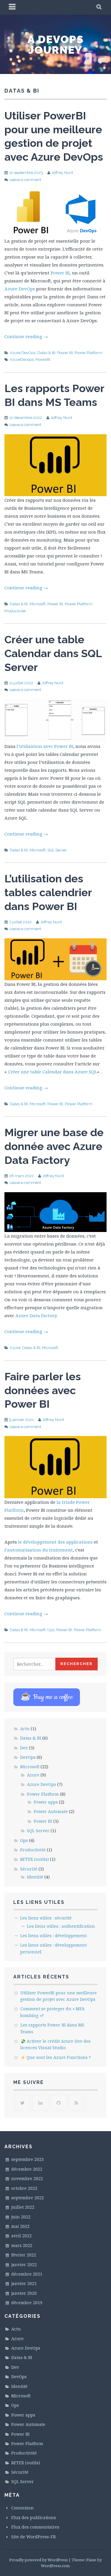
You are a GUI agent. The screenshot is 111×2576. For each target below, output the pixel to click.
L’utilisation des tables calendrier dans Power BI (48, 892)
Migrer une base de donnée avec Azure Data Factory (54, 1146)
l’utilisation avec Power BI (45, 746)
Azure (15, 1348)
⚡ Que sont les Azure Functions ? (56, 2057)
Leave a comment (25, 180)
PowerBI (43, 360)
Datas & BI (46, 353)
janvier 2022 (24, 2265)
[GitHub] (58, 2103)
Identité (35, 1877)
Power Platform (88, 353)
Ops (51, 1630)
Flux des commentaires (35, 2527)
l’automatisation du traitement (39, 1550)
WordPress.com (55, 2566)
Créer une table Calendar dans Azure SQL (53, 1072)
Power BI (60, 273)
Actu (25, 1729)
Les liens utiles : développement (53, 1936)
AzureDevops (22, 360)
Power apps (46, 1802)
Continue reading (26, 336)
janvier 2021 (24, 2283)
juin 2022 (21, 2217)
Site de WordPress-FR (33, 2537)
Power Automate (51, 1811)
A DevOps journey (56, 45)
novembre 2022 (27, 2178)
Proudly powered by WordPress (38, 2560)
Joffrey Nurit (62, 173)
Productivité (15, 611)
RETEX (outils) (34, 1859)
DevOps (28, 1757)
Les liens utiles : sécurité (46, 1918)
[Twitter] (22, 2103)
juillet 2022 (23, 2207)
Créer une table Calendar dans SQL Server (53, 653)
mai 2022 (20, 2226)
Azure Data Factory (36, 1315)
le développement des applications (55, 1542)
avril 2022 (21, 2236)
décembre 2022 (27, 2169)
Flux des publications (34, 2517)
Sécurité (29, 1869)
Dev (24, 1748)
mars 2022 (22, 2245)
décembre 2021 (27, 2274)
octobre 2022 (24, 2188)
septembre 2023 (28, 2159)
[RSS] (77, 2103)
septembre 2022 (28, 2198)
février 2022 (24, 2255)
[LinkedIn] (40, 2103)
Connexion (22, 2508)
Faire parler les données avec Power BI (43, 1390)
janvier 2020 (24, 2293)
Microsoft (38, 604)
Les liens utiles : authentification (61, 1926)
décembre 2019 (27, 2303)
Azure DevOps (20, 289)
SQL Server (57, 850)
